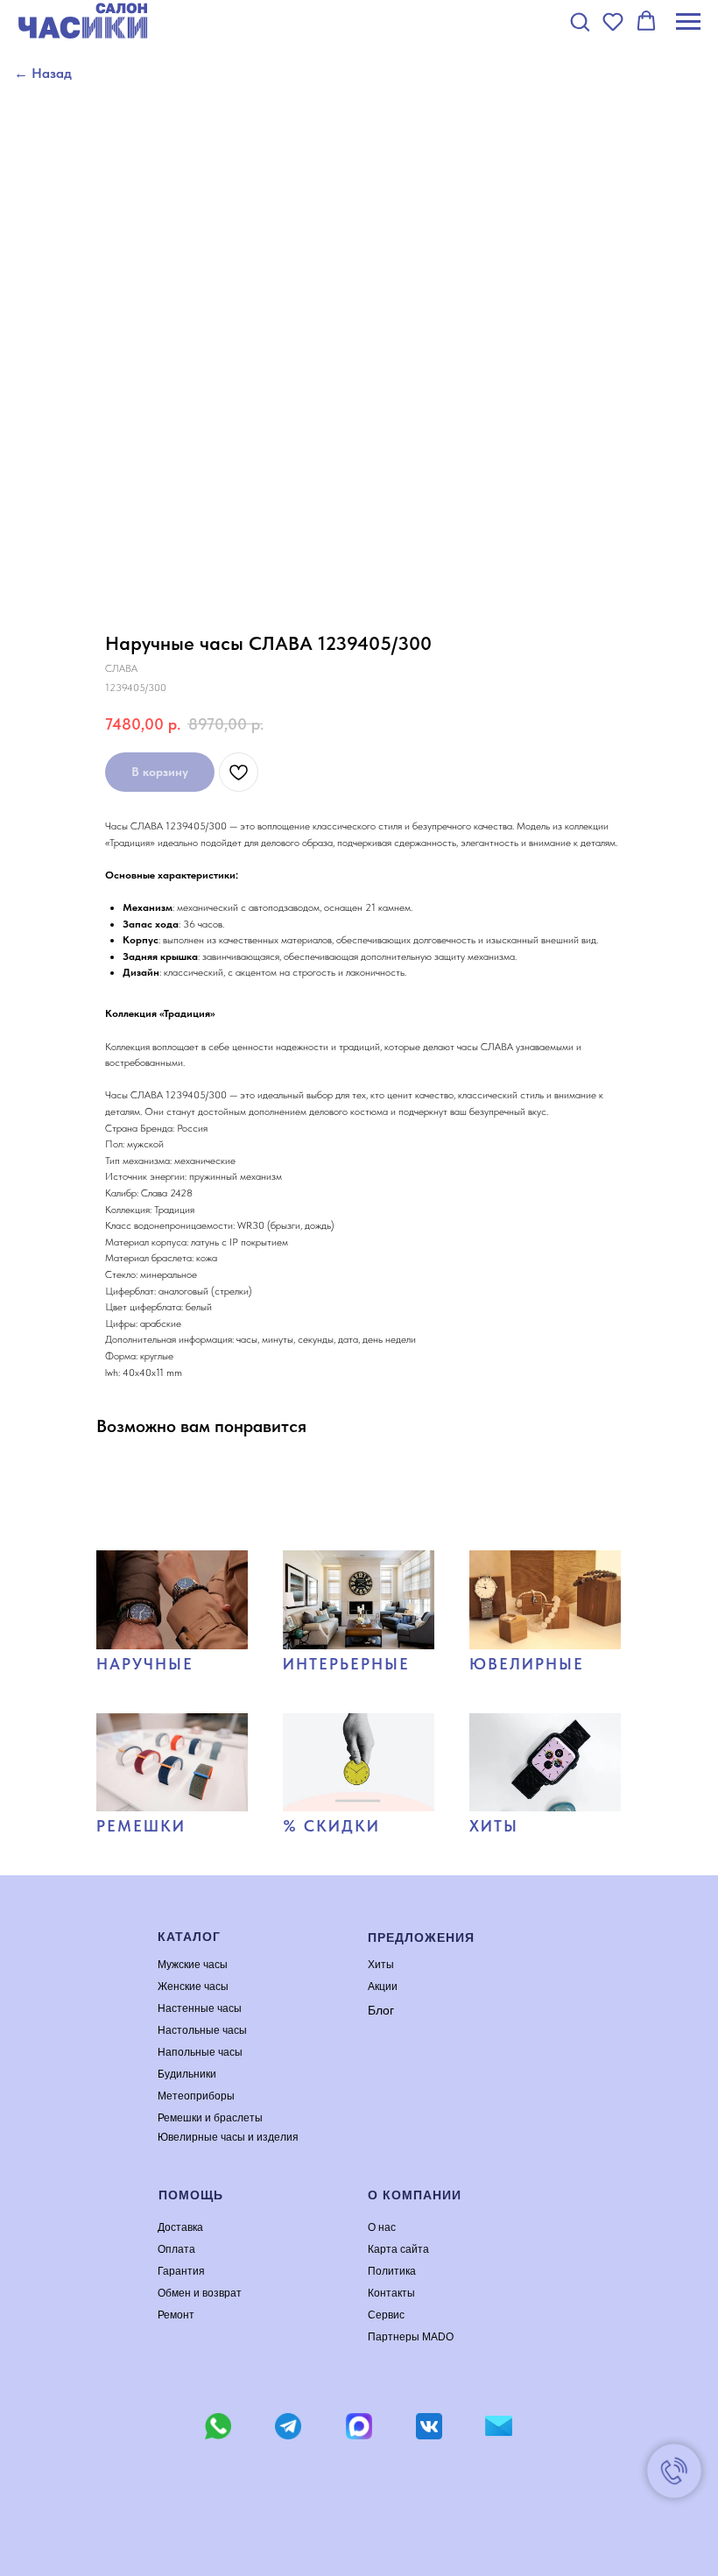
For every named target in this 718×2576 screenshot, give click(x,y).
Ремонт (176, 2315)
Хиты (381, 1965)
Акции (383, 1987)
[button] (580, 21)
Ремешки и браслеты (210, 2118)
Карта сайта (398, 2249)
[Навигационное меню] (688, 22)
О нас (382, 2227)
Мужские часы (193, 1965)
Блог (381, 2010)
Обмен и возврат (200, 2293)
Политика (392, 2271)
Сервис (386, 2315)
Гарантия (181, 2271)
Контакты (391, 2293)
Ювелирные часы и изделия (228, 2137)
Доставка (180, 2227)
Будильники (187, 2074)
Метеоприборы (196, 2096)
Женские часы (193, 1987)
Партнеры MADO (411, 2337)
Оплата (176, 2249)
